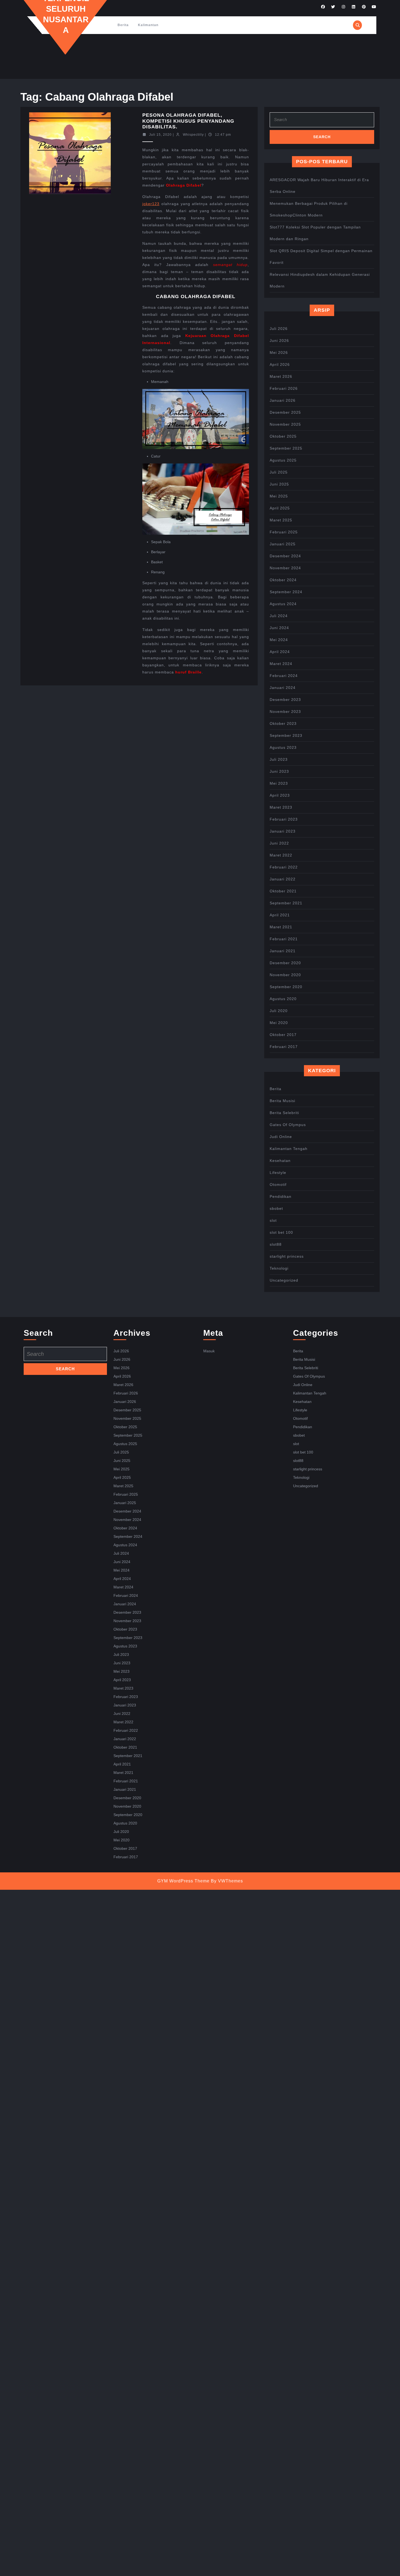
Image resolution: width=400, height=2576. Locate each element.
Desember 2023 (285, 700)
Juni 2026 (279, 341)
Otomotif (278, 1185)
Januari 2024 (283, 688)
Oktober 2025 (283, 436)
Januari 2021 (283, 951)
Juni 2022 (279, 843)
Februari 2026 (284, 388)
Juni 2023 (279, 771)
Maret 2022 (281, 855)
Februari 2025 (284, 532)
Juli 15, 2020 (160, 135)
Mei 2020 (279, 1023)
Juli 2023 (279, 759)
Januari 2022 (283, 879)
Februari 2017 (284, 1047)
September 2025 (286, 448)
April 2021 (280, 915)
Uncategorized (284, 1280)
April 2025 (280, 508)
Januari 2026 (283, 400)
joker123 (151, 204)
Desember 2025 (285, 412)
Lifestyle (278, 1173)
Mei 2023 (279, 783)
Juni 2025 (279, 484)
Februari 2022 (284, 867)
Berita (123, 25)
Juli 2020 (279, 1011)
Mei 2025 (279, 496)
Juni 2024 (279, 628)
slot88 (276, 1244)
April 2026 (280, 364)
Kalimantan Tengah (289, 1149)
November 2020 (285, 975)
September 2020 (286, 987)
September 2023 (286, 735)
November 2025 (285, 424)
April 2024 (280, 652)
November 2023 (285, 712)
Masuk (209, 1351)
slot (273, 1220)
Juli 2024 (279, 616)
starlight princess (287, 1256)
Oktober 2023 (283, 723)
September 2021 (286, 903)
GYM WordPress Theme (183, 1881)
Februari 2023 (284, 819)
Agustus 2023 (283, 747)
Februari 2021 (284, 939)
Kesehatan (280, 1161)
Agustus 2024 (283, 604)
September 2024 (286, 592)
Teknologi (279, 1268)
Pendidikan (281, 1196)
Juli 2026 (279, 329)
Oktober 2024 (283, 580)
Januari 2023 (283, 831)
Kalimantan (148, 25)
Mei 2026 (279, 352)
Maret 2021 (281, 927)
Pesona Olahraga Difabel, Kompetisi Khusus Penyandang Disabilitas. (188, 121)
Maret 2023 (281, 807)
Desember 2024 (285, 556)
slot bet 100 (281, 1232)
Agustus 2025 (283, 460)
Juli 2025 (279, 472)
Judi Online (281, 1137)
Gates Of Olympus (288, 1125)
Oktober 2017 (283, 1035)
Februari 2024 (284, 676)
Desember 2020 (285, 963)
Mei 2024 (279, 640)
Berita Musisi (282, 1101)
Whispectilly (193, 135)
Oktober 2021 (283, 891)
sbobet (276, 1208)
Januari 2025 (283, 544)
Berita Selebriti (284, 1113)
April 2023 (280, 795)
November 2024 (285, 568)
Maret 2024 (281, 664)
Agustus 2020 (283, 999)
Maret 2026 (281, 376)
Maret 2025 (281, 520)
